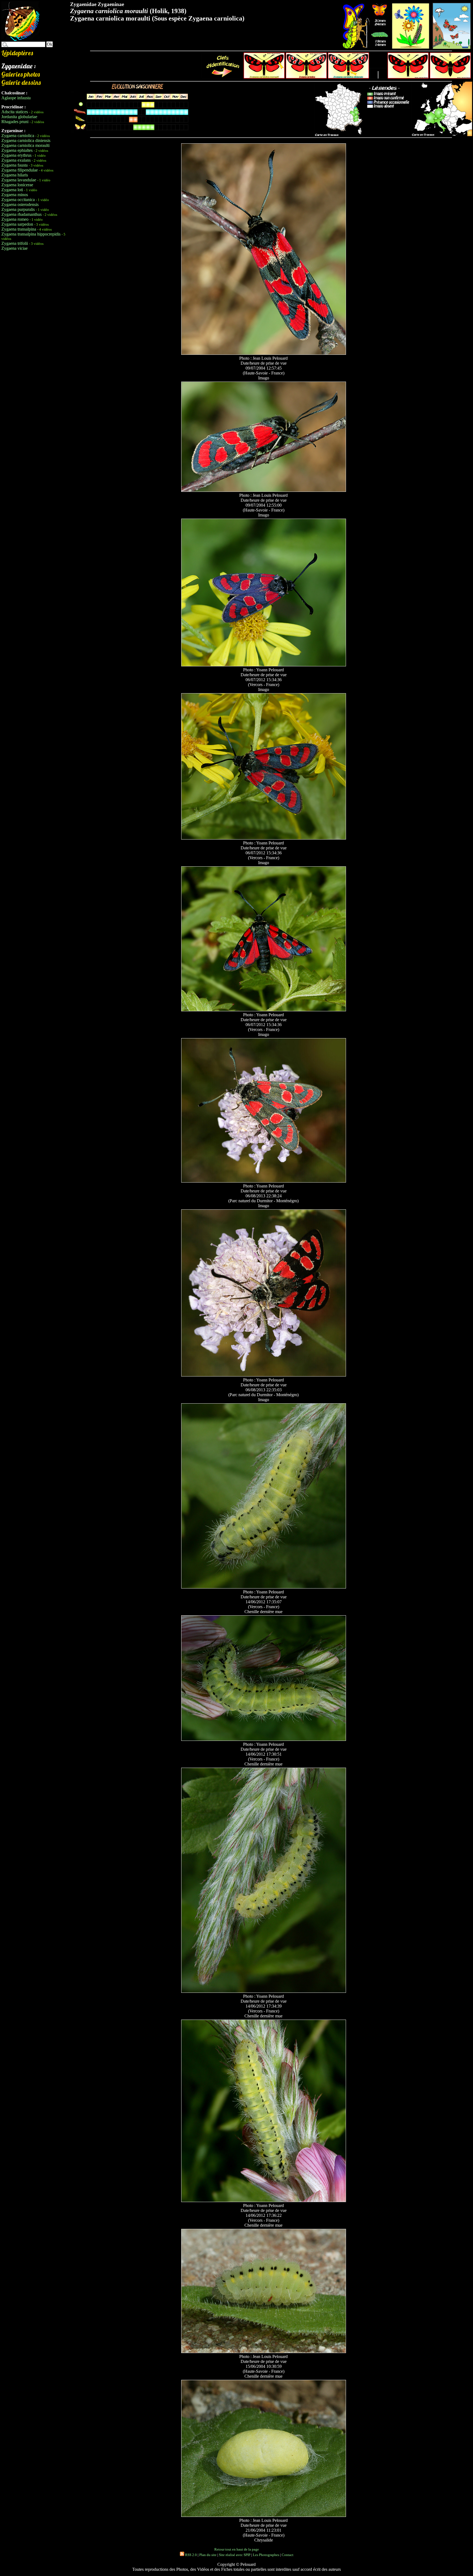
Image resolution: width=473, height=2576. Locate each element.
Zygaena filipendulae (20, 170)
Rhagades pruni (15, 122)
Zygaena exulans (16, 160)
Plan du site (208, 2555)
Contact (288, 2555)
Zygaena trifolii (15, 243)
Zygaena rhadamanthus (21, 214)
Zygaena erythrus (16, 155)
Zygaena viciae (15, 248)
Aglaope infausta (16, 98)
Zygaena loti (12, 190)
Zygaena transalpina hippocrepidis (31, 234)
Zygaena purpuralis (18, 209)
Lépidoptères (17, 53)
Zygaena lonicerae (17, 185)
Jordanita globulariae (19, 117)
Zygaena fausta (15, 165)
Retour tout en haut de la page (237, 2549)
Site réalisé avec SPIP (235, 2555)
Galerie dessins (21, 82)
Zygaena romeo (15, 219)
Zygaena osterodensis (20, 204)
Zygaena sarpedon (17, 224)
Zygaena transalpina (19, 229)
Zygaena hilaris (15, 175)
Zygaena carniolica (18, 136)
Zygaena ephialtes (17, 150)
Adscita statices (15, 112)
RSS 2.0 (191, 2555)
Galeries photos (21, 74)
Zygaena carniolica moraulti (25, 145)
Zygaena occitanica (18, 200)
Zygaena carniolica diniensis (26, 140)
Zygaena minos (15, 195)
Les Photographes (266, 2555)
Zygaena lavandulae (19, 180)
